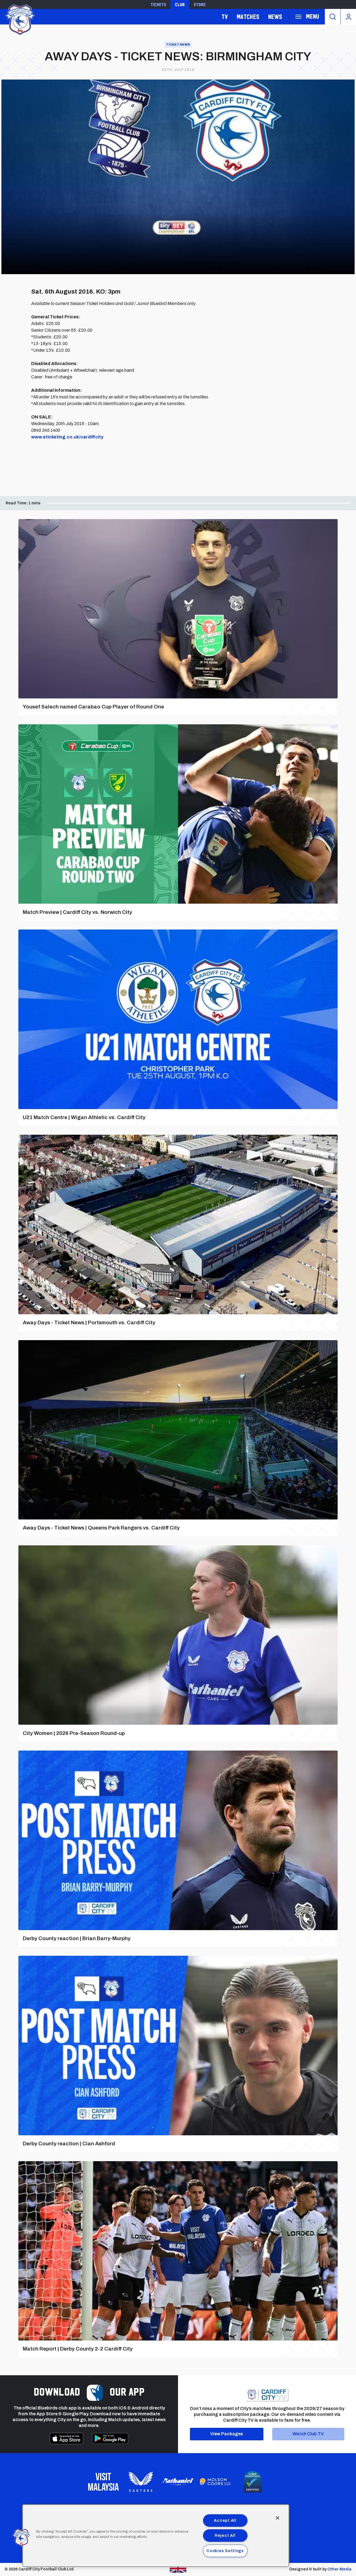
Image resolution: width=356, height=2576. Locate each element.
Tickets (158, 4)
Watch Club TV (308, 2434)
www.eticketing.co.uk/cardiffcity (67, 437)
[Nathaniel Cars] (178, 2482)
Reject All (225, 2535)
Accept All (225, 2520)
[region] (156, 2536)
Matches (248, 17)
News (275, 17)
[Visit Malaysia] (103, 2482)
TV (225, 17)
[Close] (278, 2518)
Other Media (339, 2569)
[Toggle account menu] (348, 17)
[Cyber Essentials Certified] (253, 2482)
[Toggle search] (333, 17)
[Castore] (141, 2482)
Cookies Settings (225, 2551)
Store (200, 4)
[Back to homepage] (19, 19)
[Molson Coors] (215, 2482)
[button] (21, 2538)
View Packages (227, 2434)
